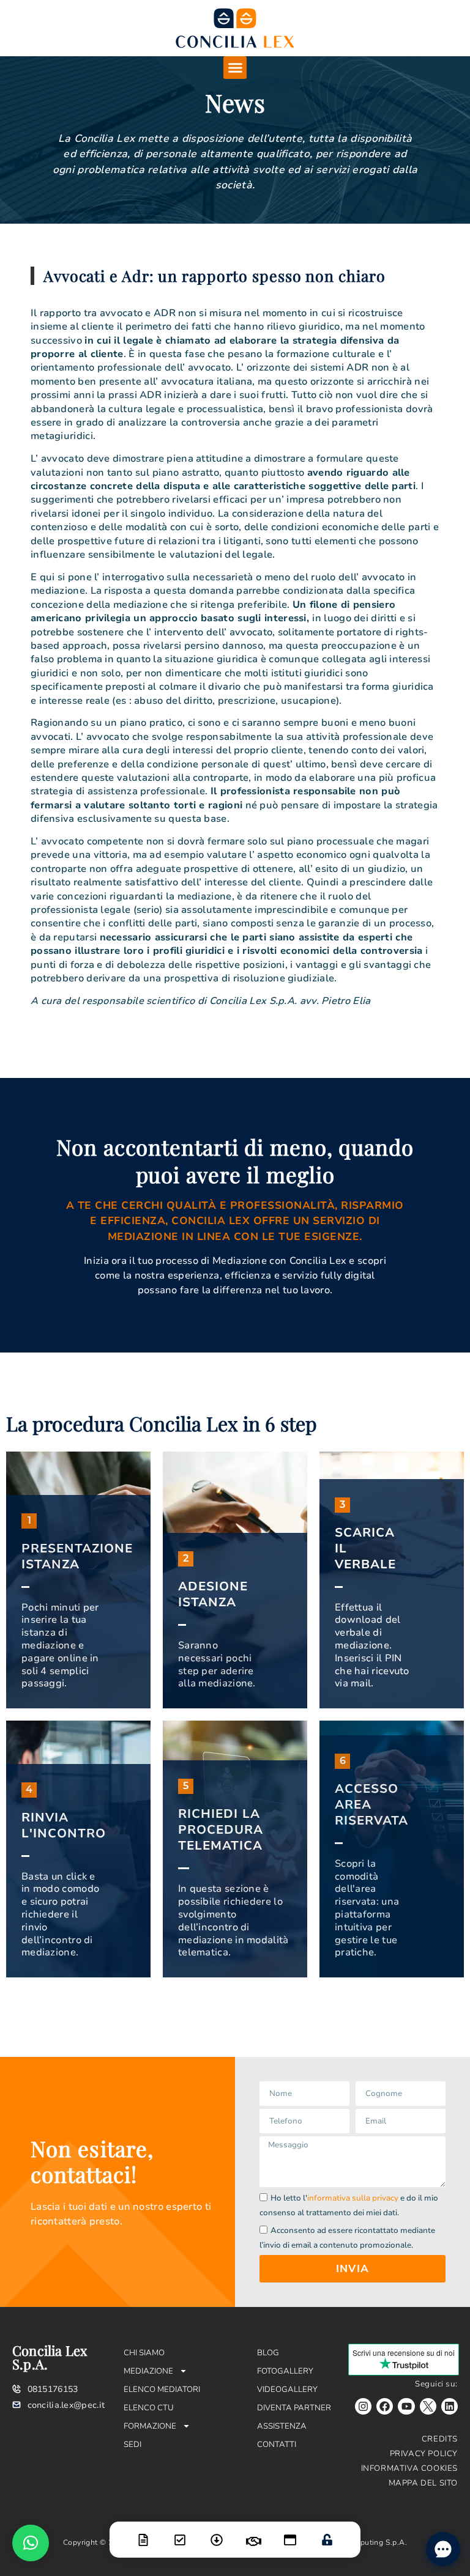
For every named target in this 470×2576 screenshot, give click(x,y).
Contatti (277, 2445)
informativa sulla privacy (353, 2198)
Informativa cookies (409, 2468)
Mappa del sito (423, 2483)
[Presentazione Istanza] (143, 2532)
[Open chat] (443, 2549)
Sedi (132, 2445)
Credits (440, 2439)
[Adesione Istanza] (180, 2532)
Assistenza (282, 2426)
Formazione (150, 2426)
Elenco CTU (149, 2408)
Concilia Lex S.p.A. (50, 2357)
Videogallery (287, 2390)
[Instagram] (363, 2406)
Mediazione (148, 2371)
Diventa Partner (294, 2408)
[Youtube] (406, 2406)
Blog (268, 2353)
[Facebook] (385, 2406)
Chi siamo (144, 2353)
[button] (235, 68)
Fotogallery (285, 2371)
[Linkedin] (449, 2406)
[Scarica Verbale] (217, 2532)
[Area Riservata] (327, 2532)
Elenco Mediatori (162, 2390)
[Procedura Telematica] (290, 2532)
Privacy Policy (424, 2454)
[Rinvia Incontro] (253, 2534)
